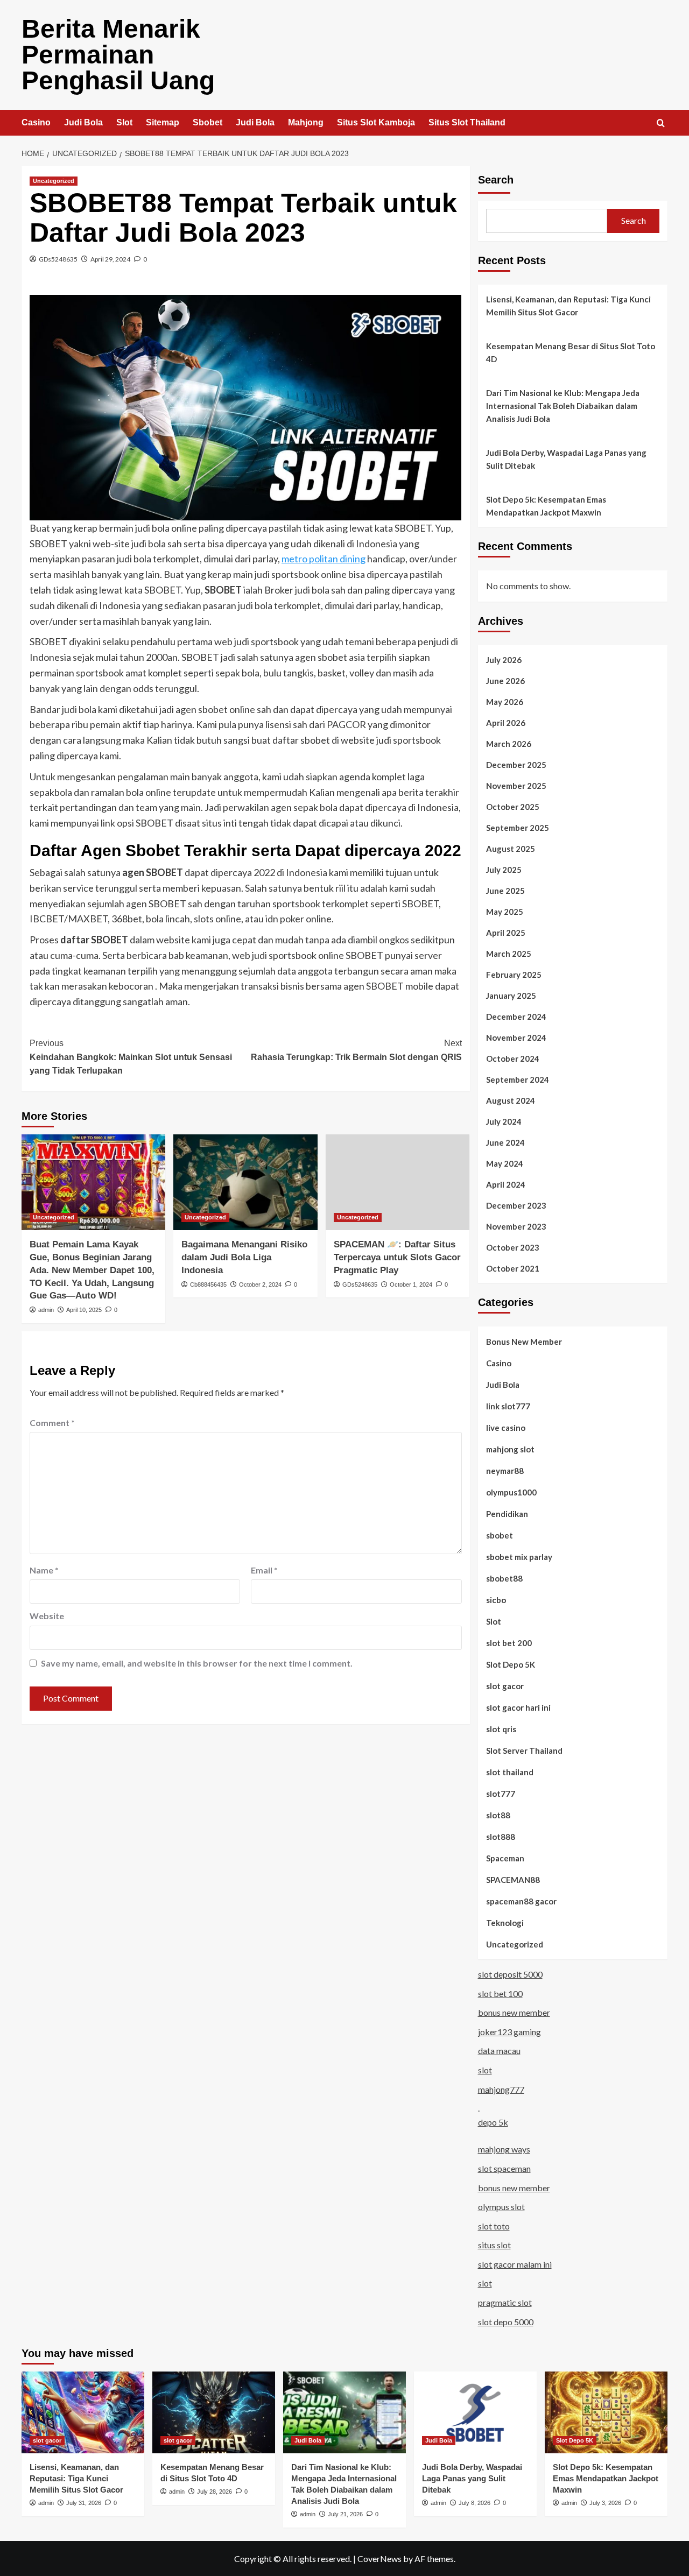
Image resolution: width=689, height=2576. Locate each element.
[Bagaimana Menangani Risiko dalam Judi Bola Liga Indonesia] (245, 1182)
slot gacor (505, 1686)
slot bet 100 (500, 1993)
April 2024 (506, 1184)
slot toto (494, 2226)
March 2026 (509, 744)
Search (496, 180)
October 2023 (513, 1247)
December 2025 (516, 765)
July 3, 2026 (605, 2503)
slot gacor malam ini (515, 2264)
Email (264, 1570)
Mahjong (306, 122)
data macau (499, 2051)
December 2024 (516, 1017)
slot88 (498, 1815)
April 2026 (506, 723)
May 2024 (505, 1163)
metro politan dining (324, 559)
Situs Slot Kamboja (376, 122)
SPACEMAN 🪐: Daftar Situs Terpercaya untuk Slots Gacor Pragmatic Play (397, 1257)
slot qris (501, 1729)
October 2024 (513, 1058)
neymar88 (505, 1471)
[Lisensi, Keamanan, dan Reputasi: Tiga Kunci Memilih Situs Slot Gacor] (83, 2412)
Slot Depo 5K (511, 1664)
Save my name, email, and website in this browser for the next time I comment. (197, 1663)
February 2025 (514, 975)
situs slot (494, 2245)
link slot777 (508, 1406)
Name (44, 1570)
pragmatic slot (505, 2302)
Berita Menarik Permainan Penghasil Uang (118, 55)
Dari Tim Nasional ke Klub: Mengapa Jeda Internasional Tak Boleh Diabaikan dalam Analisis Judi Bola (563, 406)
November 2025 (516, 786)
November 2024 (516, 1038)
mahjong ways (504, 2149)
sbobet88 (504, 1578)
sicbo (496, 1600)
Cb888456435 (208, 1285)
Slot (124, 122)
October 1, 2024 (411, 1285)
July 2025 (504, 870)
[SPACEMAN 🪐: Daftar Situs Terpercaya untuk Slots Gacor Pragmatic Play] (398, 1182)
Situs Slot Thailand (467, 122)
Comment (52, 1423)
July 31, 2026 (84, 2503)
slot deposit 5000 (510, 1974)
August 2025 (511, 849)
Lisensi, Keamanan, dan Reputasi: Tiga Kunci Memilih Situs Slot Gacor (568, 306)
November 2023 (516, 1226)
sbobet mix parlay (519, 1557)
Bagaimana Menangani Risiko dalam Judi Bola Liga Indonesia (244, 1257)
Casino (36, 122)
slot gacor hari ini (518, 1707)
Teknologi (505, 1923)
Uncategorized (54, 181)
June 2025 (505, 891)
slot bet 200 (509, 1643)
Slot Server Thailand (524, 1751)
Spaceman (505, 1858)
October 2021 (513, 1268)
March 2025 (509, 954)
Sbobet (208, 122)
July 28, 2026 (215, 2492)
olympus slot (501, 2207)
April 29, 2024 (110, 259)
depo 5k (493, 2122)
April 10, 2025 (84, 1310)
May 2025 (505, 912)
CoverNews (379, 2559)
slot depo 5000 (506, 2322)
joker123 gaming (509, 2032)
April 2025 (506, 933)
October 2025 (513, 807)
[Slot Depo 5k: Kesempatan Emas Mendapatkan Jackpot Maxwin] (606, 2412)
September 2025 (518, 828)
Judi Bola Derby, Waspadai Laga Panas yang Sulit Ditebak (566, 459)
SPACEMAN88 (513, 1880)
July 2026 (504, 660)
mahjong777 (501, 2089)
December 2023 (516, 1205)
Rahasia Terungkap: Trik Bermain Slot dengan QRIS (356, 1050)
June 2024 (505, 1142)
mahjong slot (510, 1449)
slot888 (501, 1837)
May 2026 (505, 702)
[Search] (661, 123)
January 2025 (511, 996)
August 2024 (511, 1100)
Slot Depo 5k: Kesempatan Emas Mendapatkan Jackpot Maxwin (546, 506)
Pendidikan (507, 1514)
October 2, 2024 (260, 1285)
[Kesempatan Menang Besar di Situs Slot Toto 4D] (214, 2412)
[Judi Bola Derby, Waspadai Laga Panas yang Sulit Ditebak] (475, 2412)
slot (485, 2070)
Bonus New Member (524, 1342)
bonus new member (514, 2012)
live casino (506, 1428)
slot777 (501, 1794)
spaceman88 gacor (521, 1901)
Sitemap (163, 122)
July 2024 (504, 1121)
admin (46, 1310)
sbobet (500, 1535)
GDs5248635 (58, 259)
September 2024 (518, 1079)
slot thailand (510, 1772)
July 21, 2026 (345, 2514)
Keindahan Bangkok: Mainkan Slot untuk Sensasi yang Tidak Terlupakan (131, 1057)
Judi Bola (83, 122)
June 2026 (505, 681)
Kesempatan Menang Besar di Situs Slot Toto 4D (571, 352)
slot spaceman (504, 2168)
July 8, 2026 (474, 2503)
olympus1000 (511, 1492)
